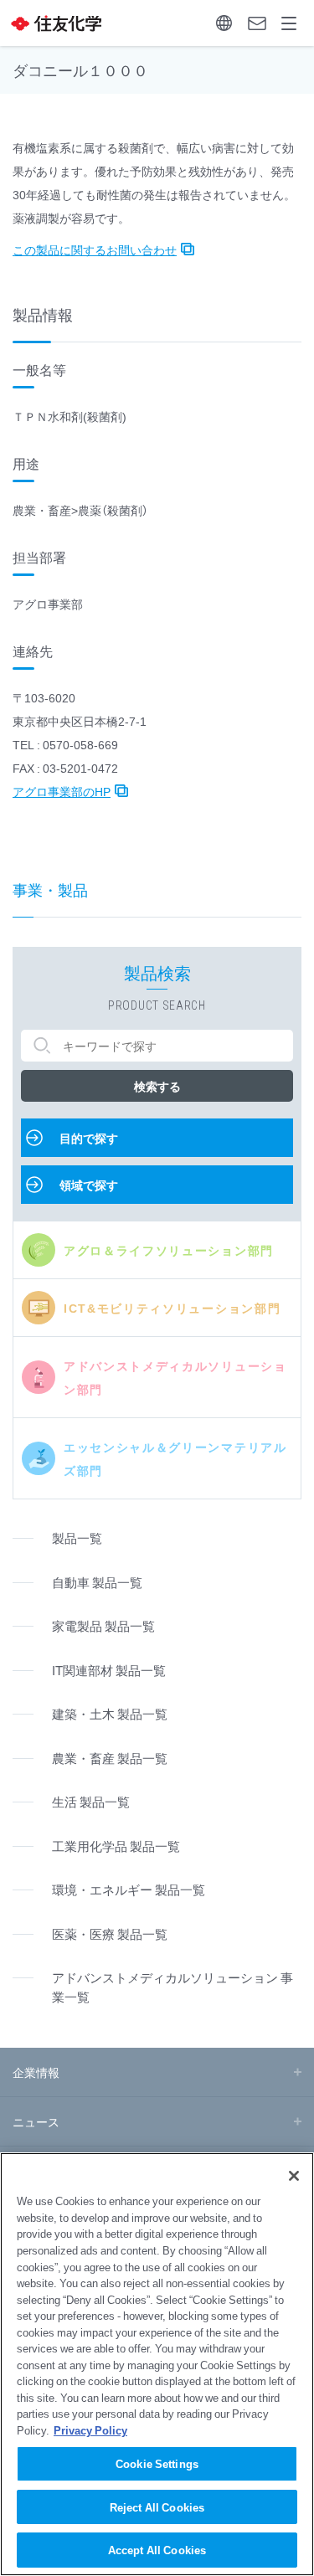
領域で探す (89, 1185)
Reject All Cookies (157, 2507)
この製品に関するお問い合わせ (95, 249)
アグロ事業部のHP (62, 791)
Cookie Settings (157, 2463)
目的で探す (89, 1138)
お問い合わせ (257, 23)
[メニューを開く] (289, 23)
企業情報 (36, 2072)
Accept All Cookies (157, 2550)
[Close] (294, 2176)
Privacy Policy (90, 2430)
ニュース (36, 2121)
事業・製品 (50, 890)
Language (224, 23)
